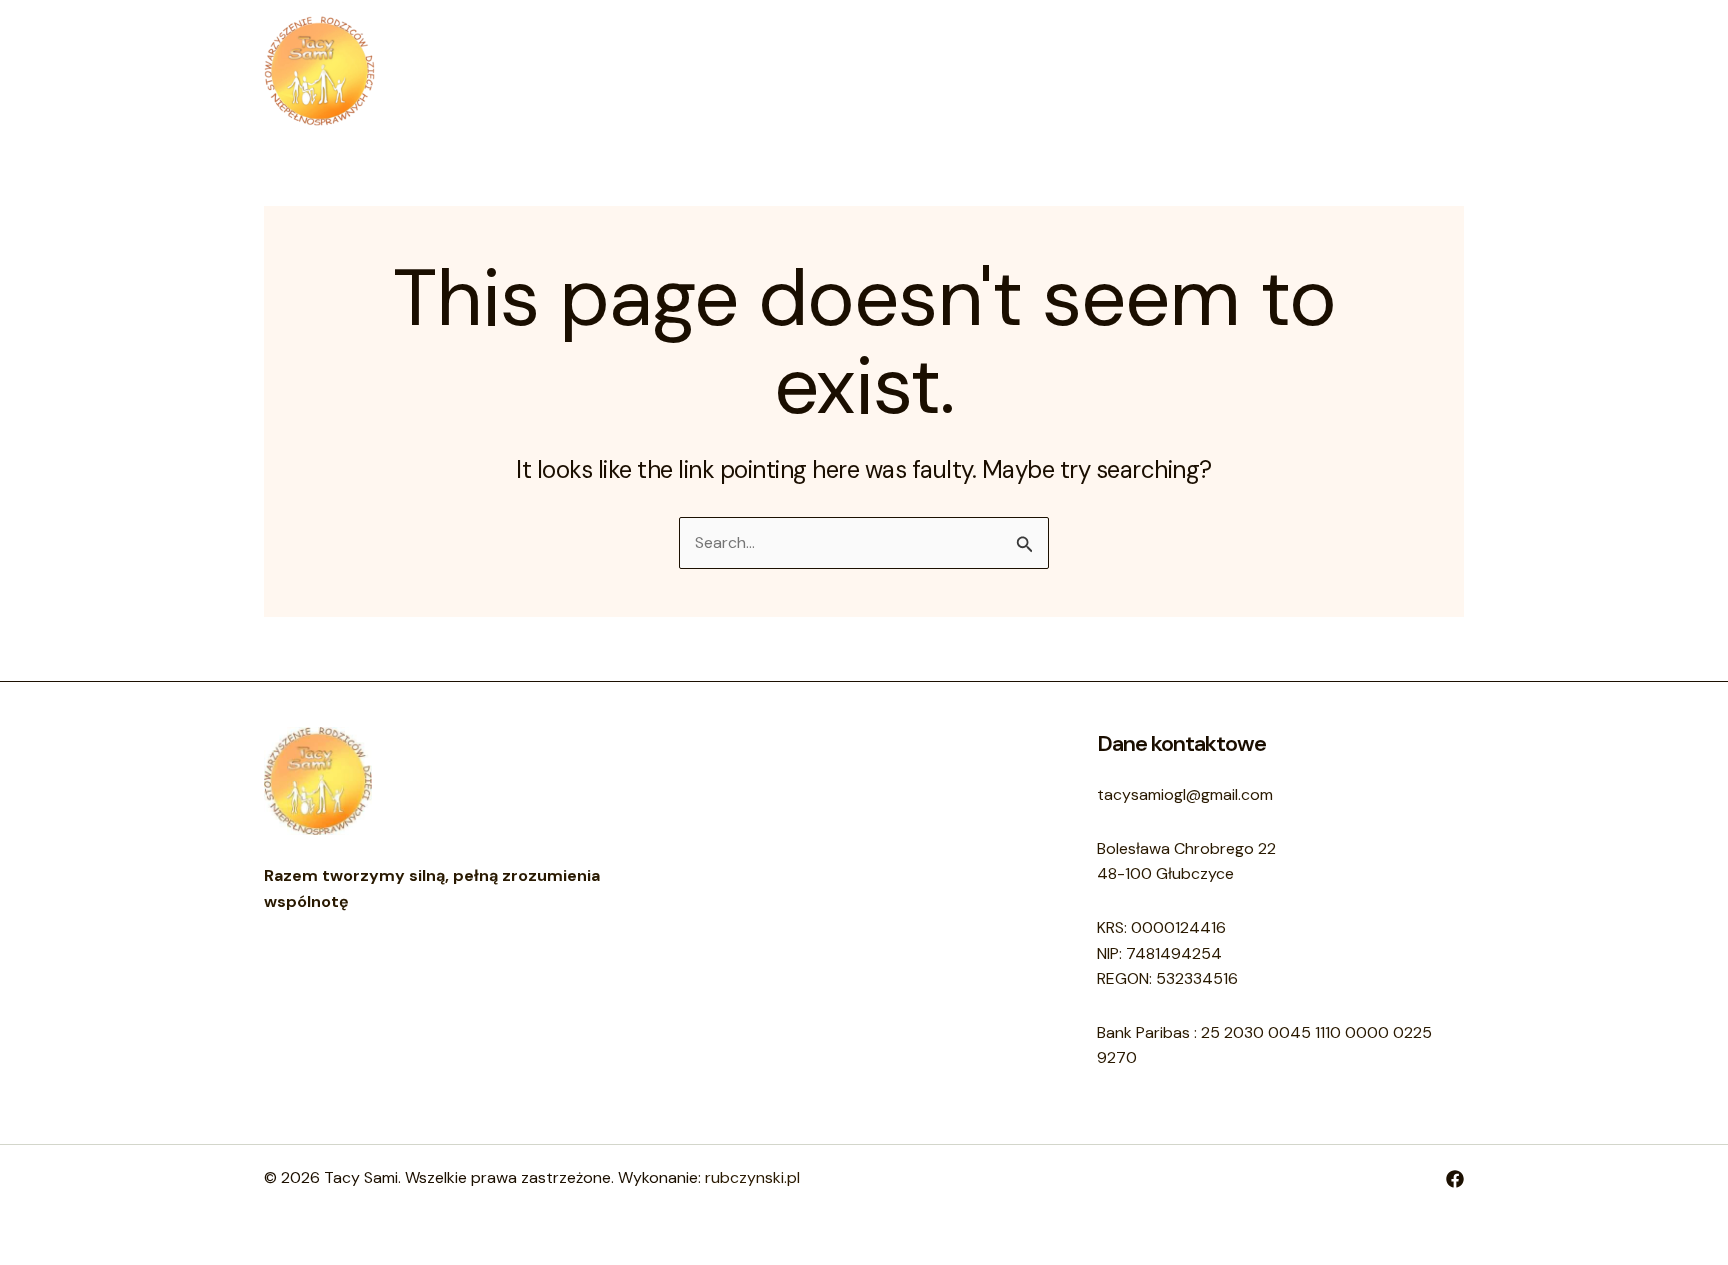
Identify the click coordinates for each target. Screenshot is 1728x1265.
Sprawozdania (1024, 70)
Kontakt (904, 70)
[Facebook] (1455, 1179)
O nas (818, 70)
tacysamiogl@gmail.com (1185, 794)
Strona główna (706, 70)
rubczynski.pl (752, 1177)
